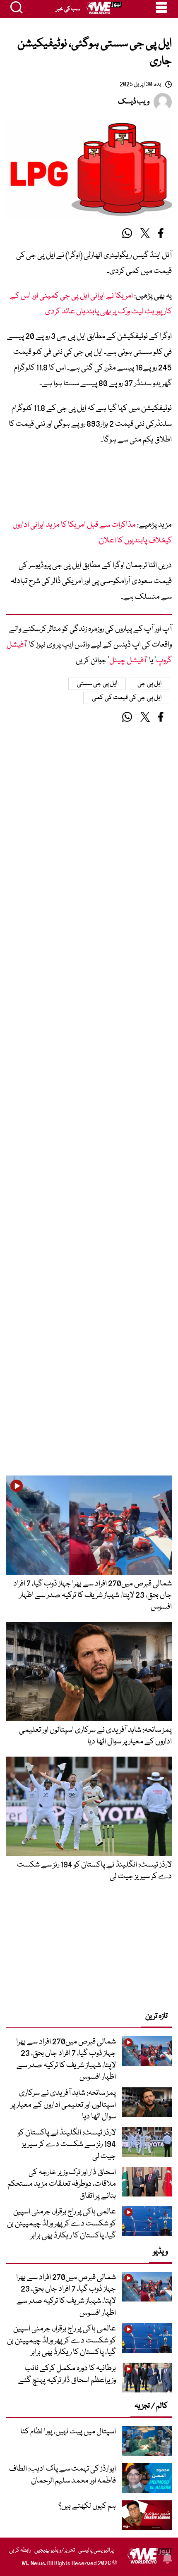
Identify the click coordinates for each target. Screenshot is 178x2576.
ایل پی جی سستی (97, 684)
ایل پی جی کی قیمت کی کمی (127, 698)
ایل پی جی (149, 684)
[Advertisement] (89, 485)
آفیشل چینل (128, 661)
